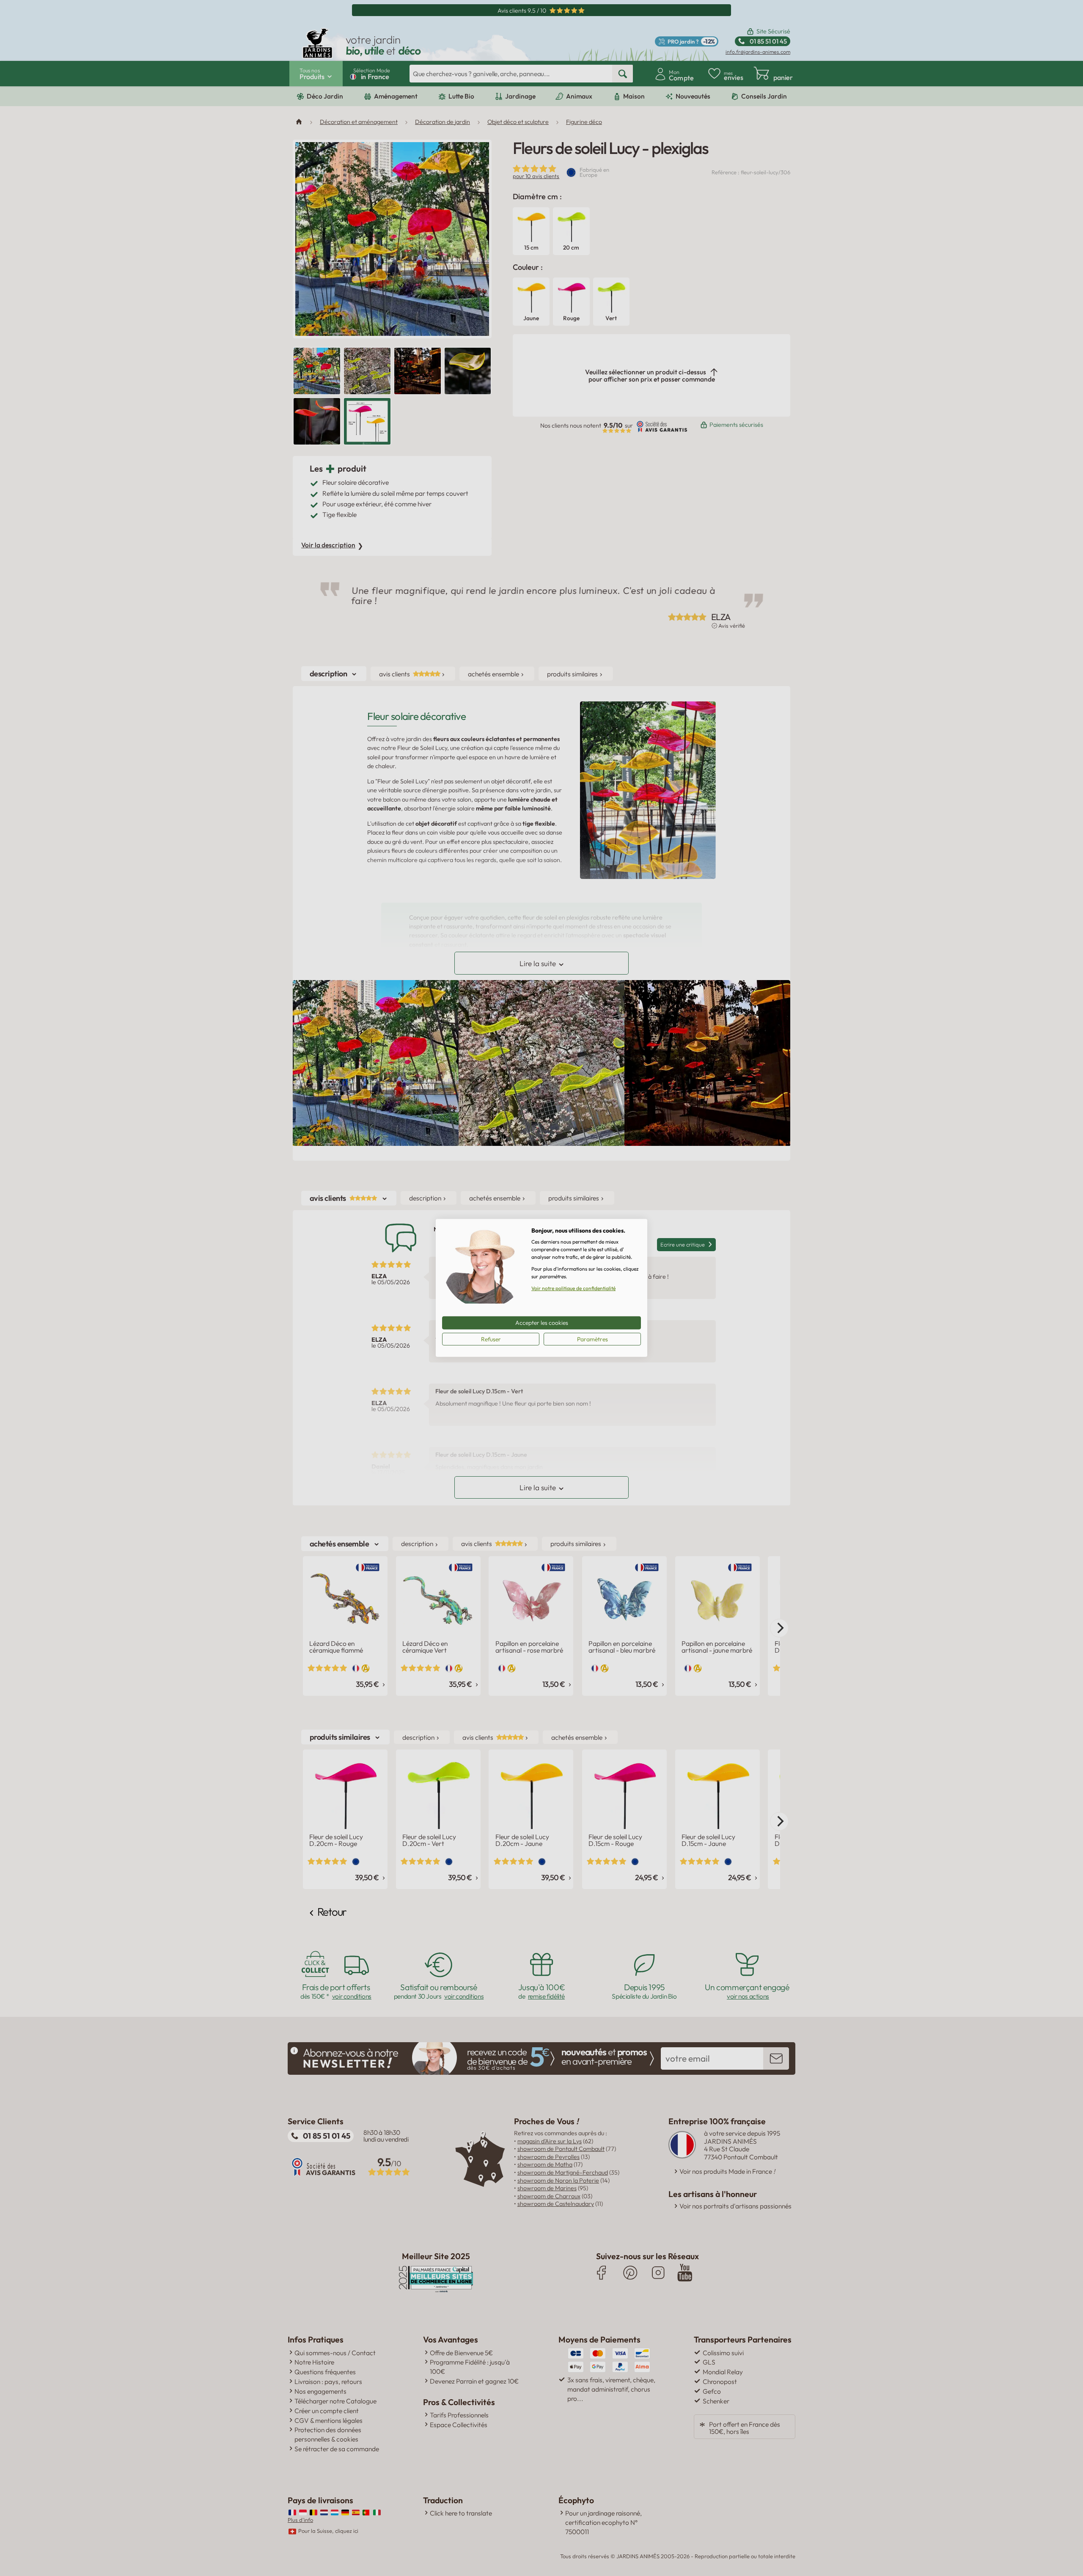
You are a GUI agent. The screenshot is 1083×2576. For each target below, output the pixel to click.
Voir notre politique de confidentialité (573, 1288)
